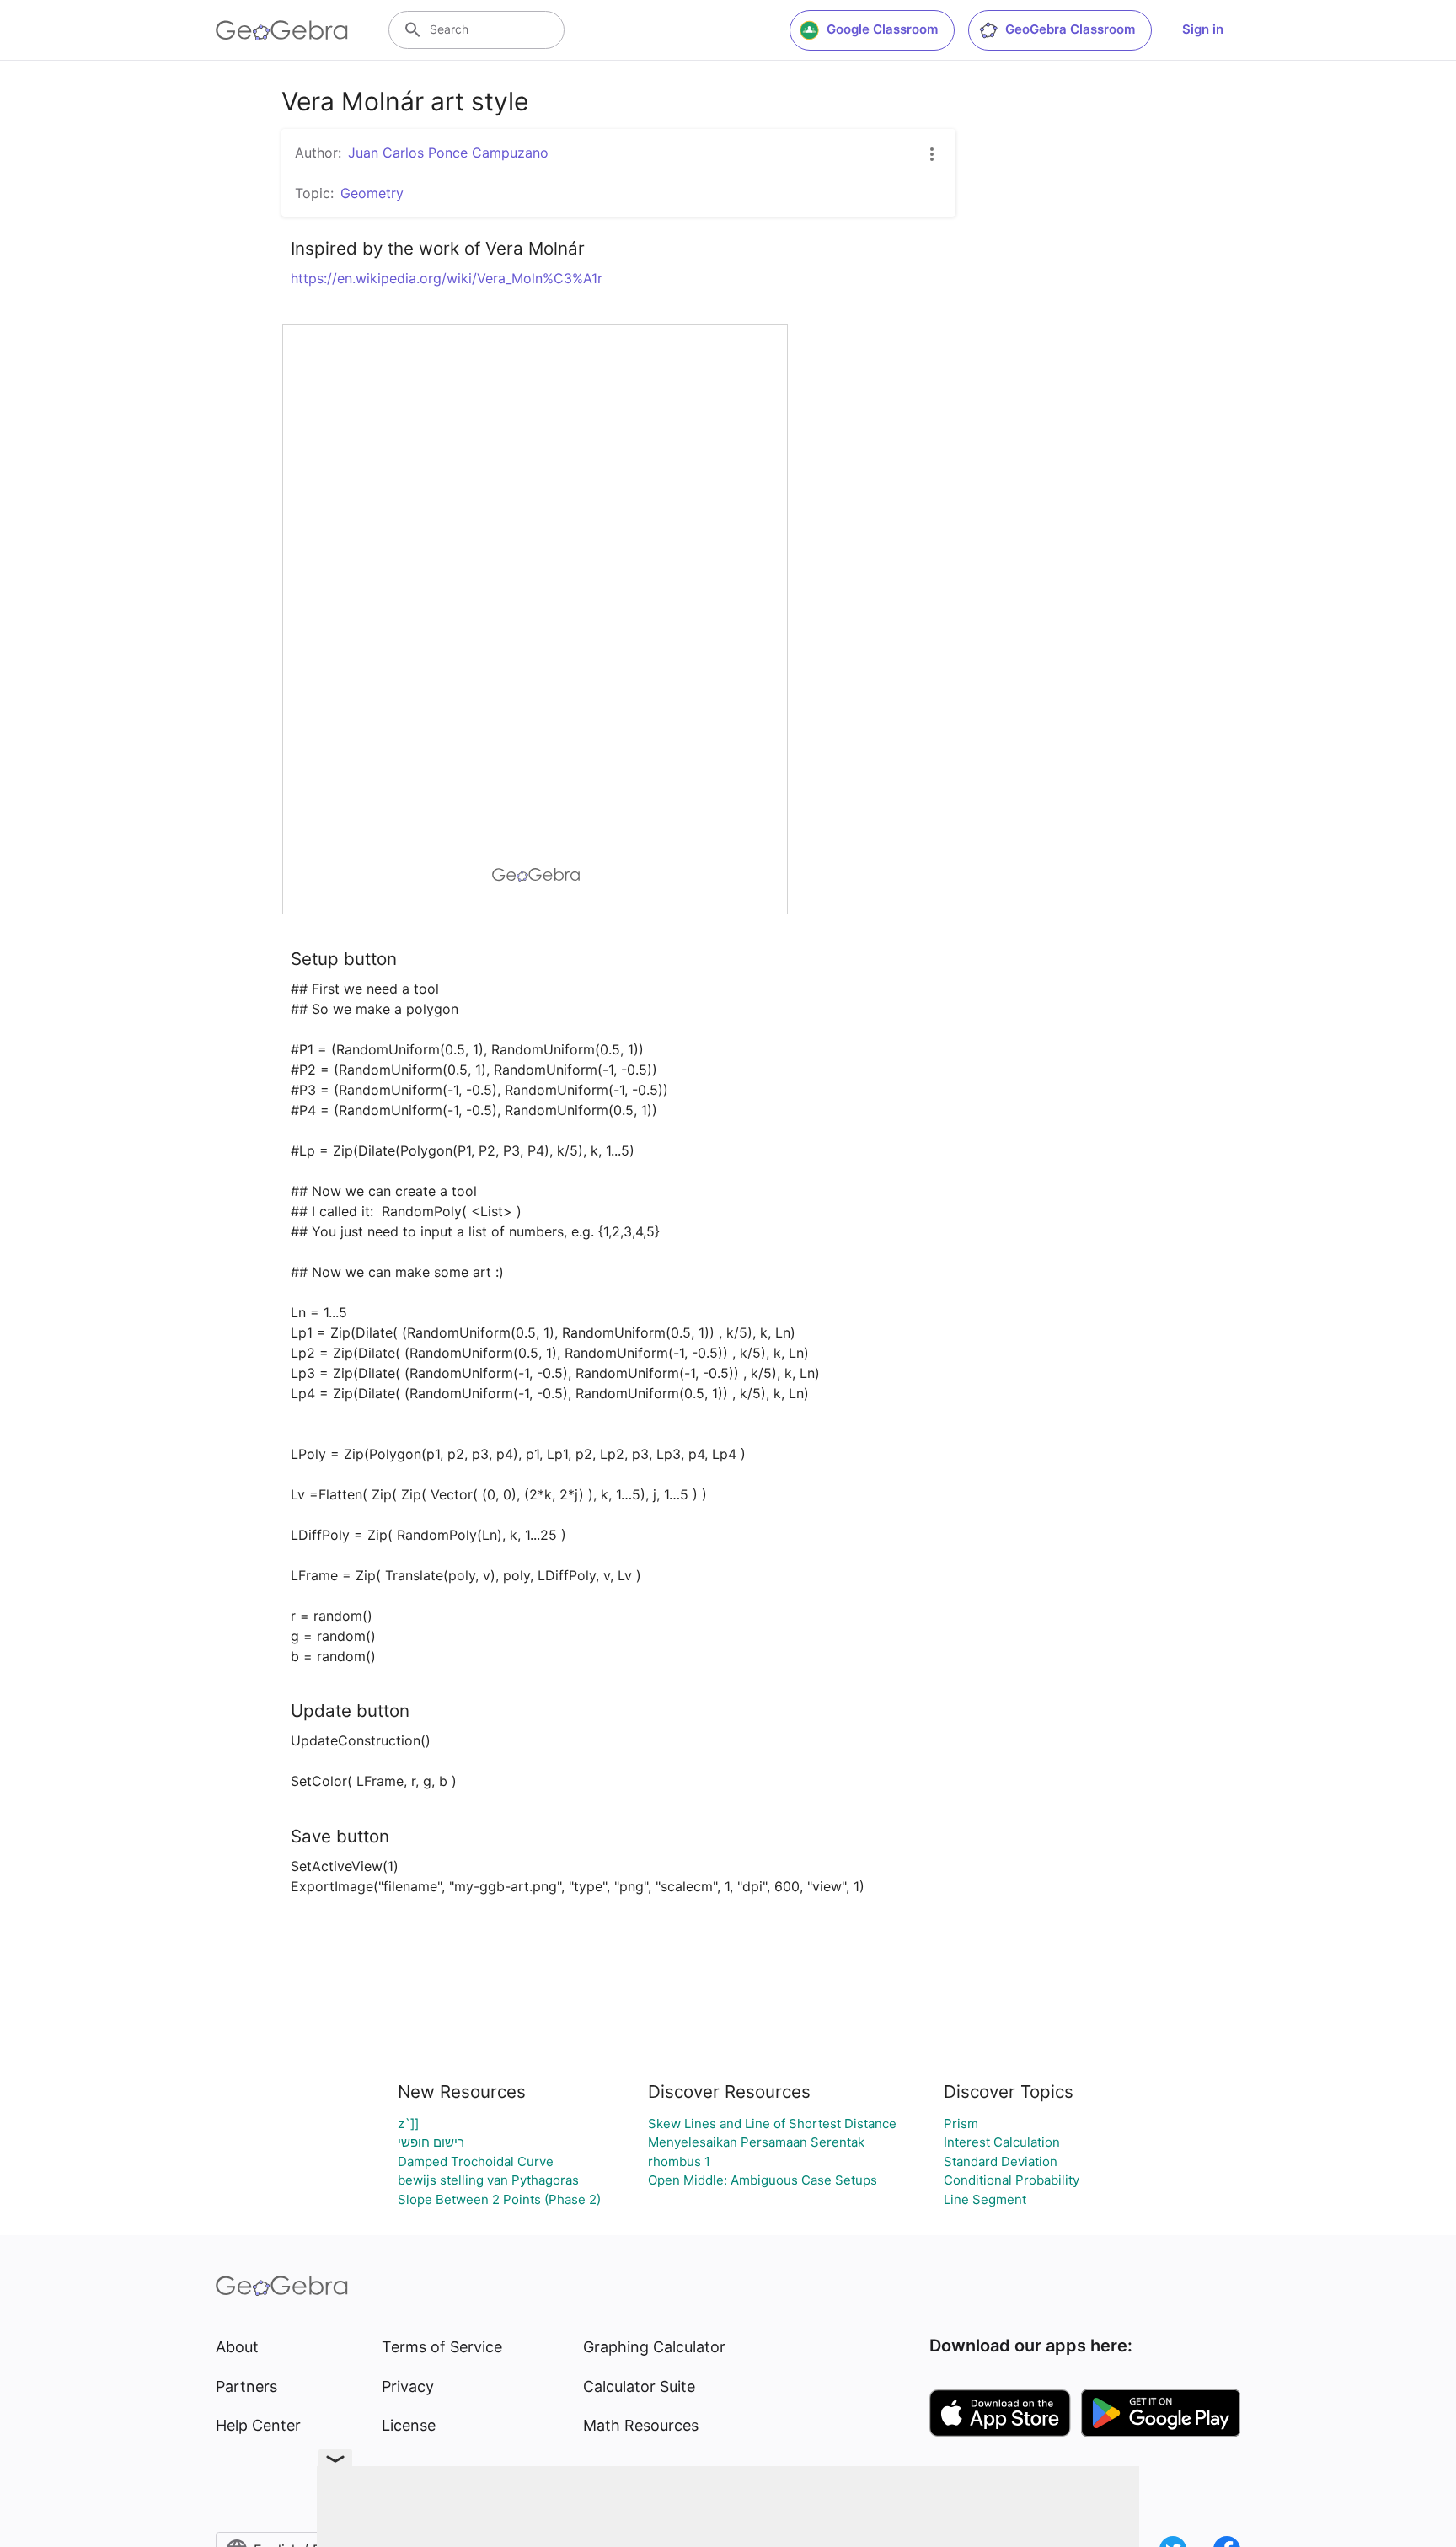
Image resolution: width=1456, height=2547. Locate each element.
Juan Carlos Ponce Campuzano (448, 153)
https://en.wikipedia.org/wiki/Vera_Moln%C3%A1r (447, 278)
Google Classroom (882, 29)
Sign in (1203, 29)
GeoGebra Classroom (1070, 29)
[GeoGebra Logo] (282, 30)
